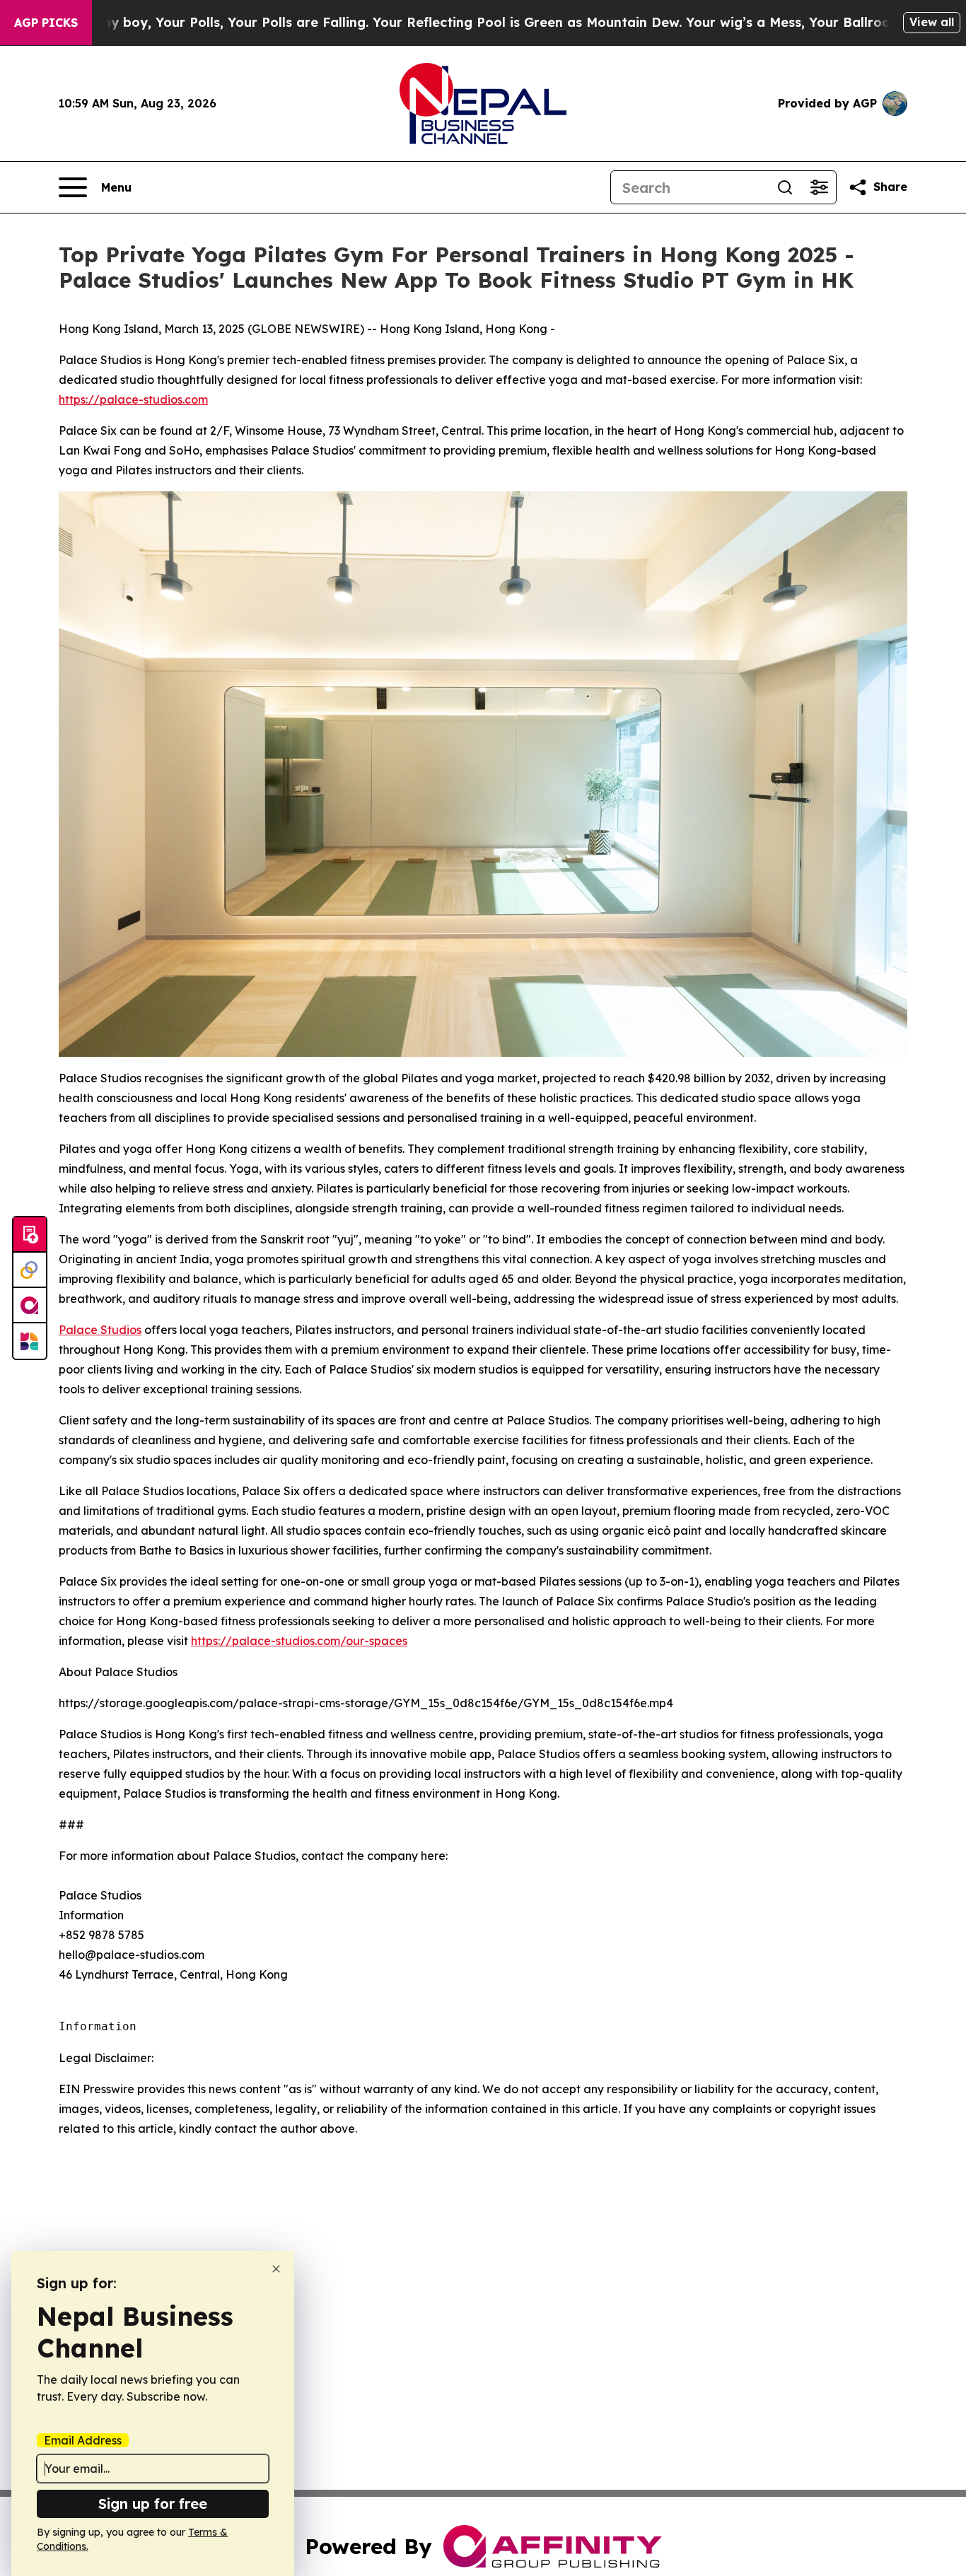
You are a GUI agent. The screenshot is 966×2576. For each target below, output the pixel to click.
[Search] (785, 187)
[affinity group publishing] (30, 1306)
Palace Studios (100, 1330)
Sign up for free (153, 2504)
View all (932, 22)
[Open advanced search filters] (819, 187)
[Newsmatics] (30, 1341)
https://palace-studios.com (133, 399)
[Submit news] (30, 1235)
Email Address (83, 2440)
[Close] (276, 2269)
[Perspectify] (30, 1270)
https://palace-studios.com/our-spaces (299, 1641)
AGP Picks (46, 23)
